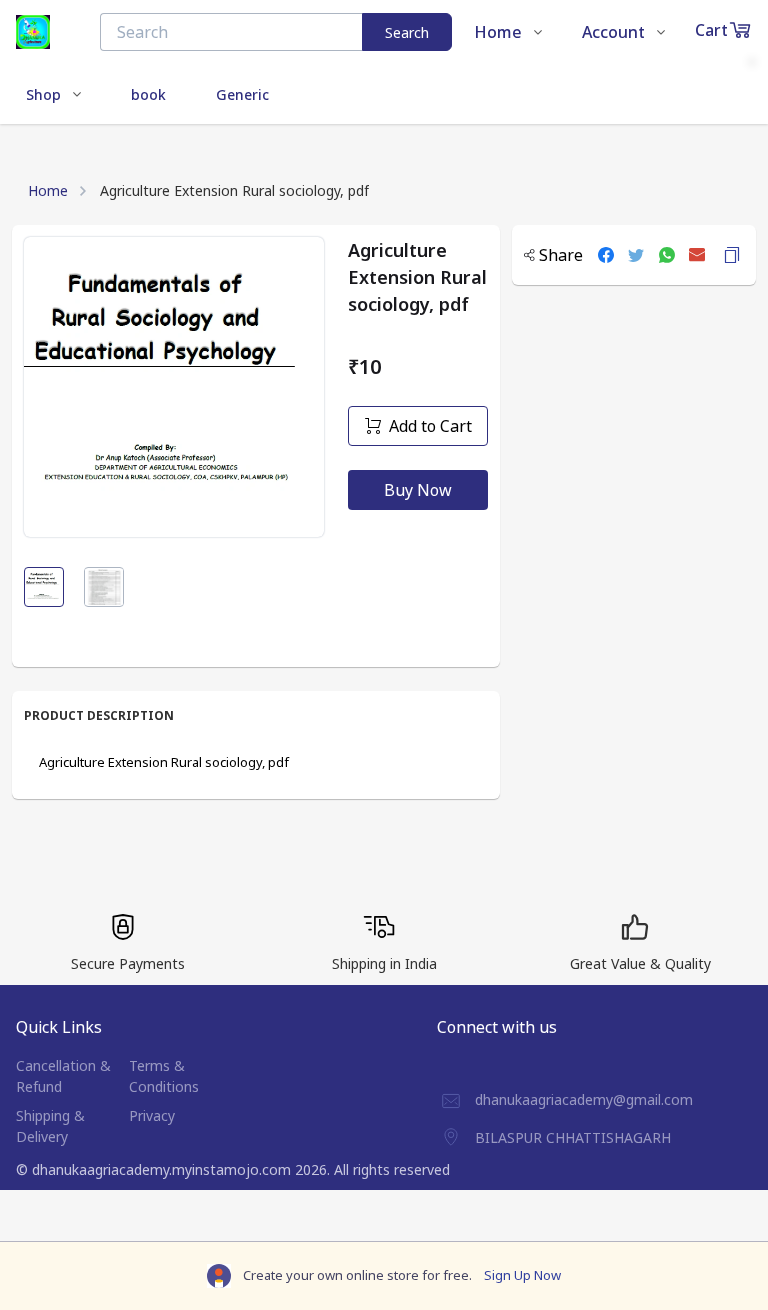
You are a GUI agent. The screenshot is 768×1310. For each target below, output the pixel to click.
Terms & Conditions (164, 1076)
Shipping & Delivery (50, 1126)
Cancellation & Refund (63, 1076)
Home (48, 190)
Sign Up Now (522, 1275)
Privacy (152, 1115)
